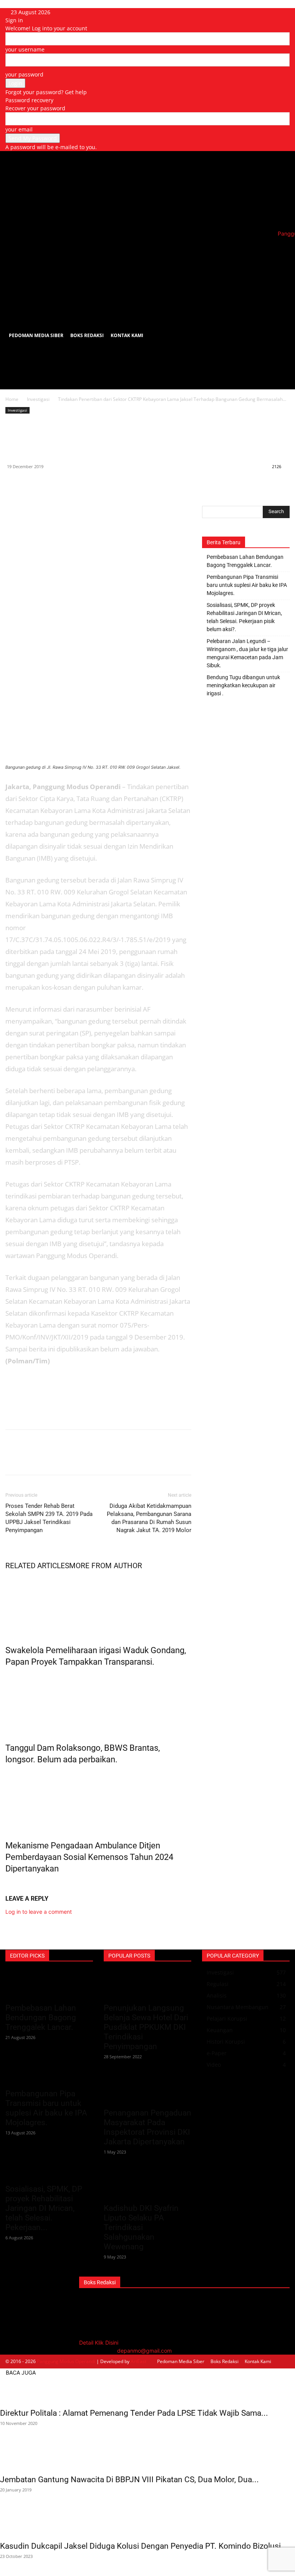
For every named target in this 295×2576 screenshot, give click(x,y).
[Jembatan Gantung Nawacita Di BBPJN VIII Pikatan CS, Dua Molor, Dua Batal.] (147, 2456)
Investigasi (38, 399)
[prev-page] (7, 1885)
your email (19, 129)
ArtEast (138, 2361)
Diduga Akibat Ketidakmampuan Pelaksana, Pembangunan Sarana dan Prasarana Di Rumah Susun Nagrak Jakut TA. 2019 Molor (149, 1518)
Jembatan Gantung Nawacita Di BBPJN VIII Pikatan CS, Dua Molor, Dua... (129, 2480)
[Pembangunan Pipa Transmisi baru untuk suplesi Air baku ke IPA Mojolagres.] (49, 2071)
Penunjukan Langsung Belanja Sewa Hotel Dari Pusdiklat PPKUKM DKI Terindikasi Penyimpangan (146, 2027)
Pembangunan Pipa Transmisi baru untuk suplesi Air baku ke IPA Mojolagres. (247, 585)
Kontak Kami (127, 335)
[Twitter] (31, 484)
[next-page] (12, 1885)
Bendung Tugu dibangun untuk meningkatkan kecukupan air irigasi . (243, 685)
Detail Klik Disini (99, 2342)
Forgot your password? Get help (46, 92)
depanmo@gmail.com (144, 2351)
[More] (84, 484)
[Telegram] (66, 484)
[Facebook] (13, 484)
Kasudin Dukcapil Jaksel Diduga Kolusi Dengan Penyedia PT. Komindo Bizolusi (140, 2546)
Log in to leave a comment (39, 1912)
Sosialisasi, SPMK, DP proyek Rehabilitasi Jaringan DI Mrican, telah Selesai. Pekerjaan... (44, 2208)
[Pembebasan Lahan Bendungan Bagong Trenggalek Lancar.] (49, 1985)
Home (12, 399)
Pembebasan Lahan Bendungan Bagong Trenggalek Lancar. (245, 561)
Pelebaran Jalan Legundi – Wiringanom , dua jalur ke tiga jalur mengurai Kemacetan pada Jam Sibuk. (247, 653)
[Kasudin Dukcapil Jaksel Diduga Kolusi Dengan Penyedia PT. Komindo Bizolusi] (147, 2523)
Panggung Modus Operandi (66, 2361)
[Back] (69, 12)
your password (24, 74)
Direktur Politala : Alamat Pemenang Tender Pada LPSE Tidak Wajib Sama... (134, 2413)
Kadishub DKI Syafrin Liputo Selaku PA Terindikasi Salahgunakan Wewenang (141, 2227)
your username (25, 49)
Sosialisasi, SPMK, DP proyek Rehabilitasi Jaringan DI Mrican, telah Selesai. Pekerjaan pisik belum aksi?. (244, 617)
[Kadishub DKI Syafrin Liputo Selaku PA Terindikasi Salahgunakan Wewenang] (147, 2185)
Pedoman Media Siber (36, 335)
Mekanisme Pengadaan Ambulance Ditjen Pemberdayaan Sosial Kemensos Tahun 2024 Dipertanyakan (89, 1857)
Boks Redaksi (87, 335)
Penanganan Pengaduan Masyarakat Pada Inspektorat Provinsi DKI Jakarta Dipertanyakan (147, 2127)
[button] (280, 251)
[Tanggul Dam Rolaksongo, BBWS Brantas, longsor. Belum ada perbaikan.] (98, 1703)
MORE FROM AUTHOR (106, 1566)
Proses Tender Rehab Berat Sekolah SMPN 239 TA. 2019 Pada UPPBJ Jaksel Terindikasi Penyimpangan (49, 1518)
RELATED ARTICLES (37, 1566)
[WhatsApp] (48, 484)
